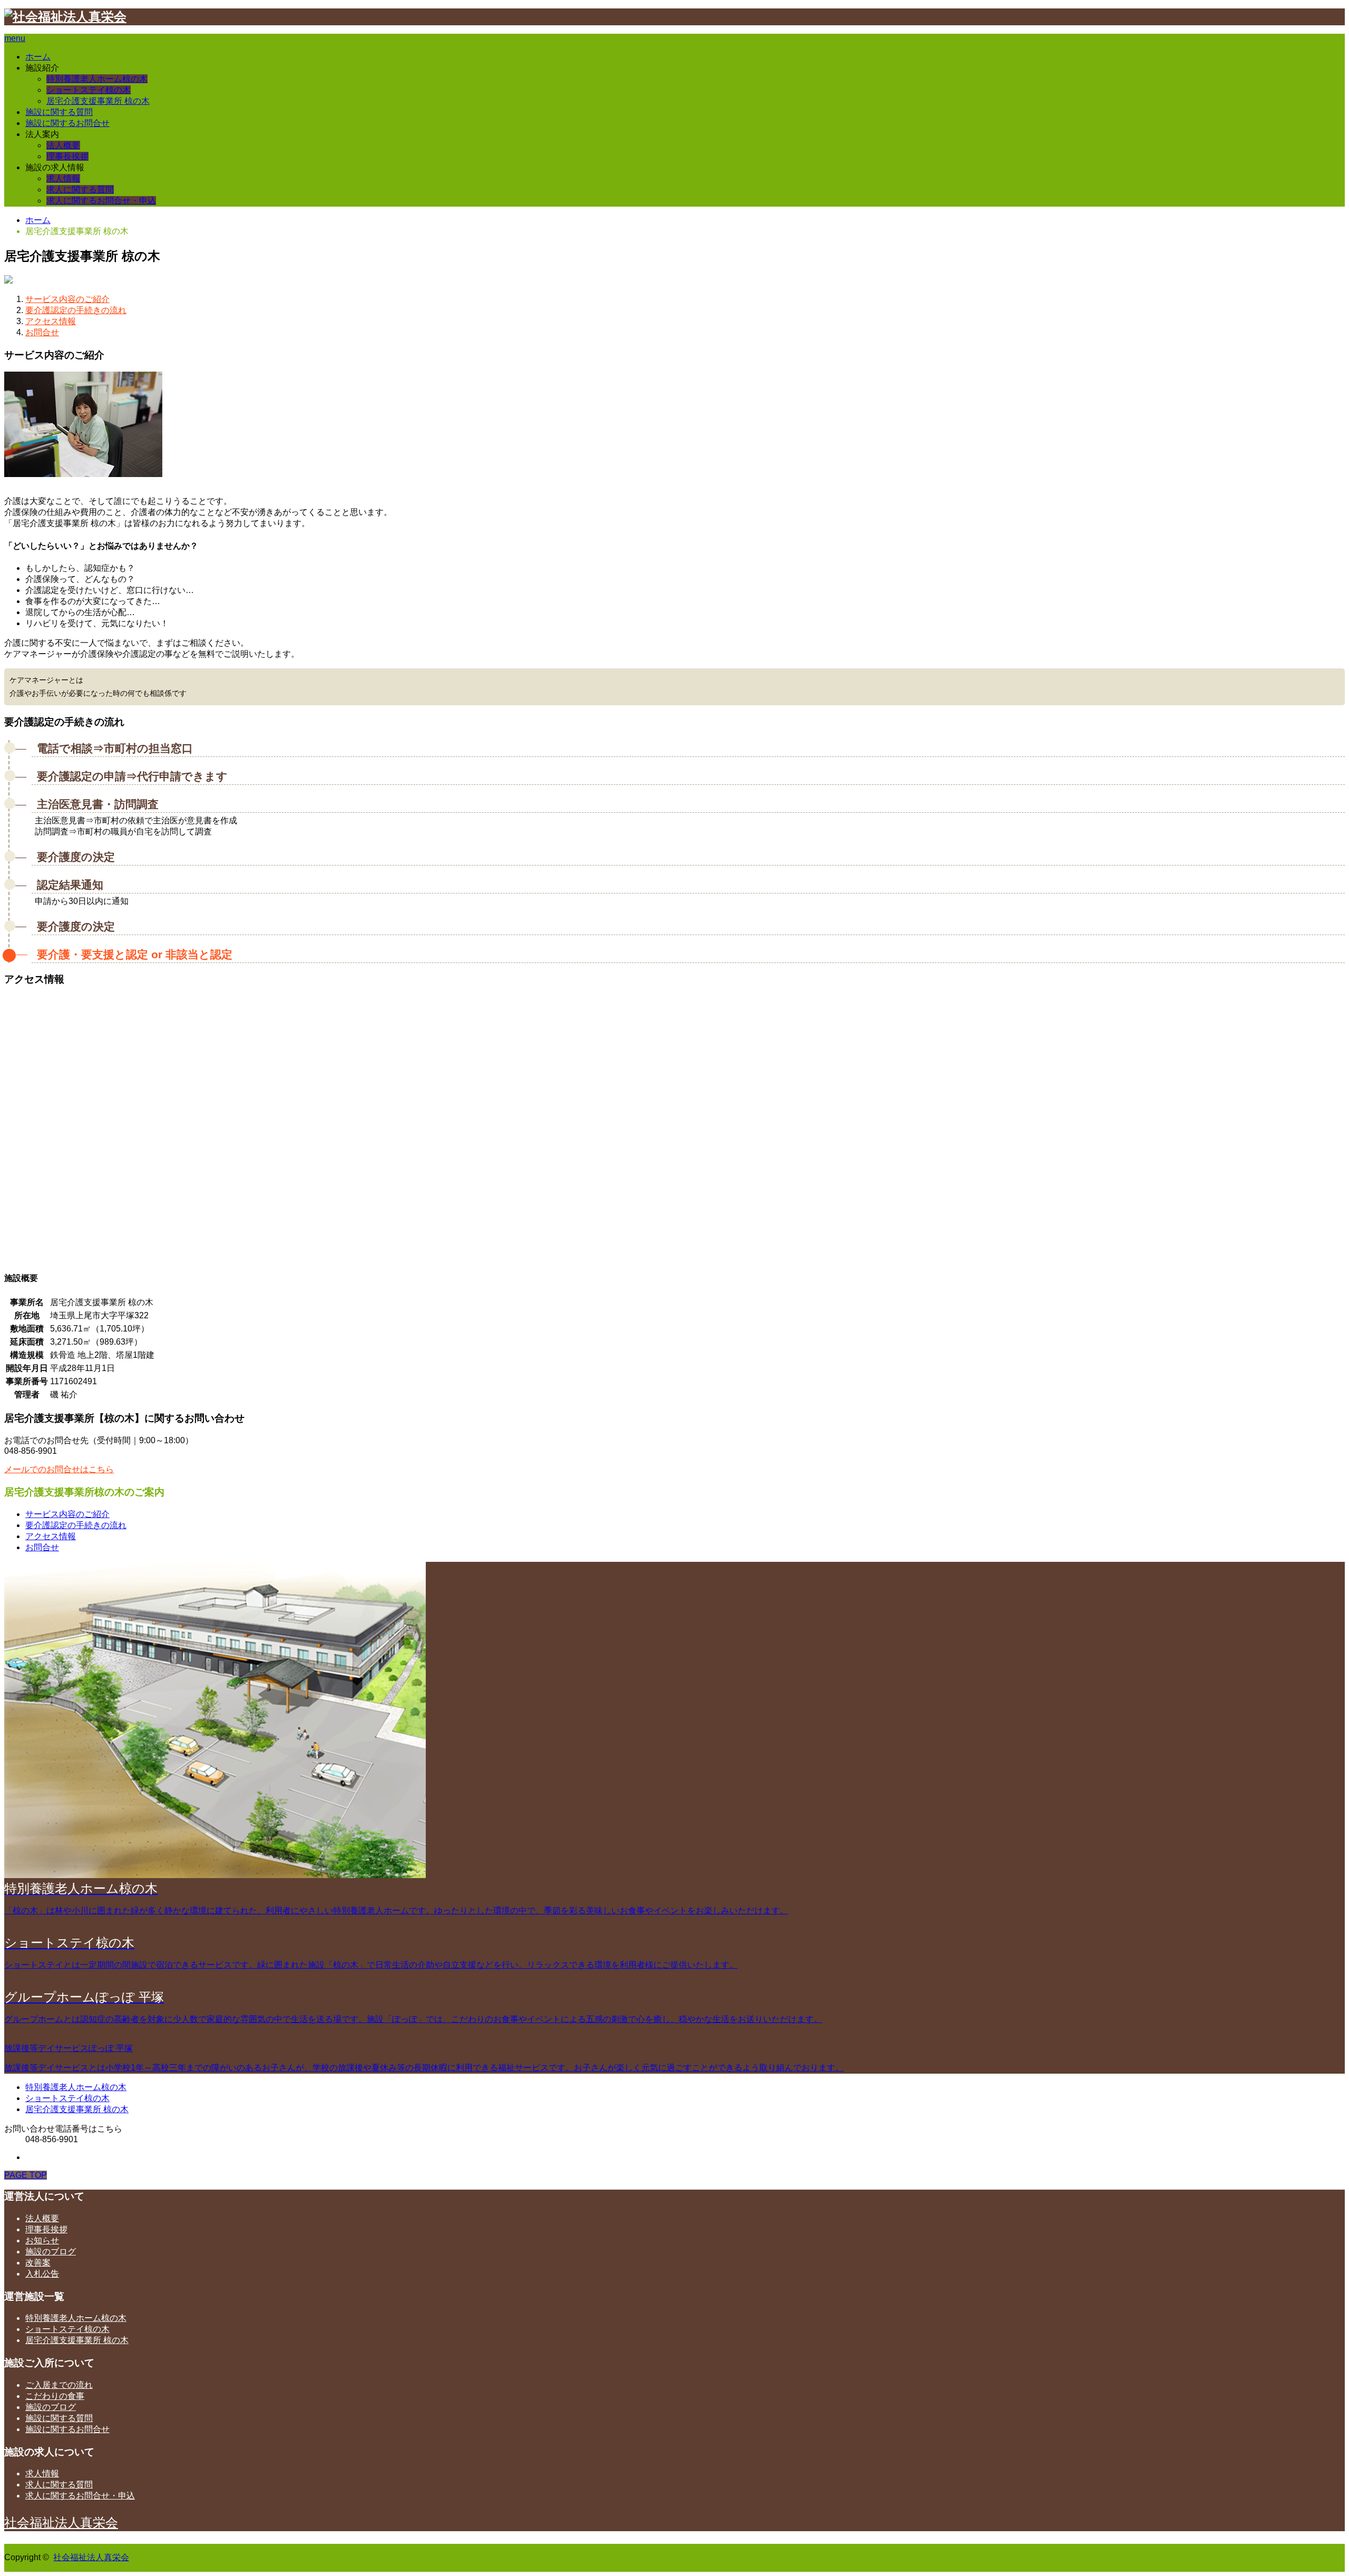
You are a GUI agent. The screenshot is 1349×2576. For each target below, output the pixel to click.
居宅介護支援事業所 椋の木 (98, 101)
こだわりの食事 (55, 2396)
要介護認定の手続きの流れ (76, 310)
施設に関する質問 (59, 112)
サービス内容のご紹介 (67, 299)
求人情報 (63, 178)
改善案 (38, 2263)
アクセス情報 (51, 321)
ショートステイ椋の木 (89, 90)
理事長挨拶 (67, 156)
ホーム (38, 57)
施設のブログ (51, 2252)
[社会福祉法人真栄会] (65, 17)
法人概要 (63, 145)
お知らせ (42, 2240)
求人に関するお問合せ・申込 (101, 201)
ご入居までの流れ (59, 2385)
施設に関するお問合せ (67, 123)
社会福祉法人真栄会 (61, 2522)
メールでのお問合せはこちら (59, 1469)
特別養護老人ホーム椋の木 (97, 79)
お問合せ (42, 332)
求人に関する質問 (80, 189)
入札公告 (42, 2274)
